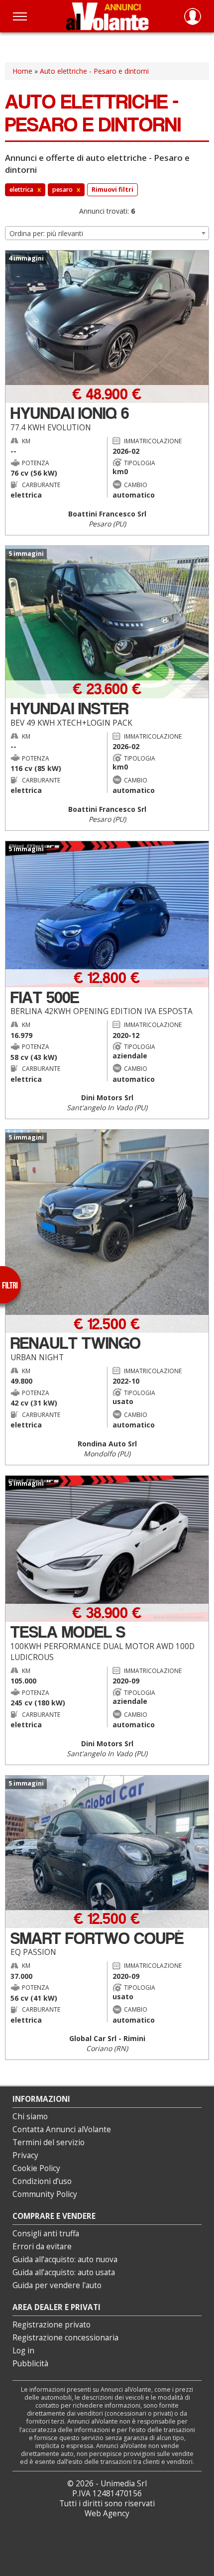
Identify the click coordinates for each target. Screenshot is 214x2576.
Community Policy (45, 2194)
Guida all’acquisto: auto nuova (65, 2259)
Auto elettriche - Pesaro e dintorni (94, 71)
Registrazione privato (52, 2325)
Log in (23, 2351)
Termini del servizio (49, 2142)
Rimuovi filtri (112, 190)
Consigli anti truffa (46, 2234)
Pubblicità (30, 2364)
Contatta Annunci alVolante (62, 2129)
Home (22, 71)
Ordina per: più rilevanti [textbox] (46, 233)
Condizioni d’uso (42, 2181)
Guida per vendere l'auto (57, 2285)
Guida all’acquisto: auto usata (64, 2272)
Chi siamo (30, 2117)
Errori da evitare (42, 2247)
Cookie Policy (36, 2168)
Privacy (25, 2155)
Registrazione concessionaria (65, 2338)
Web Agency (107, 2513)
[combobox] (107, 233)
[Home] (107, 16)
